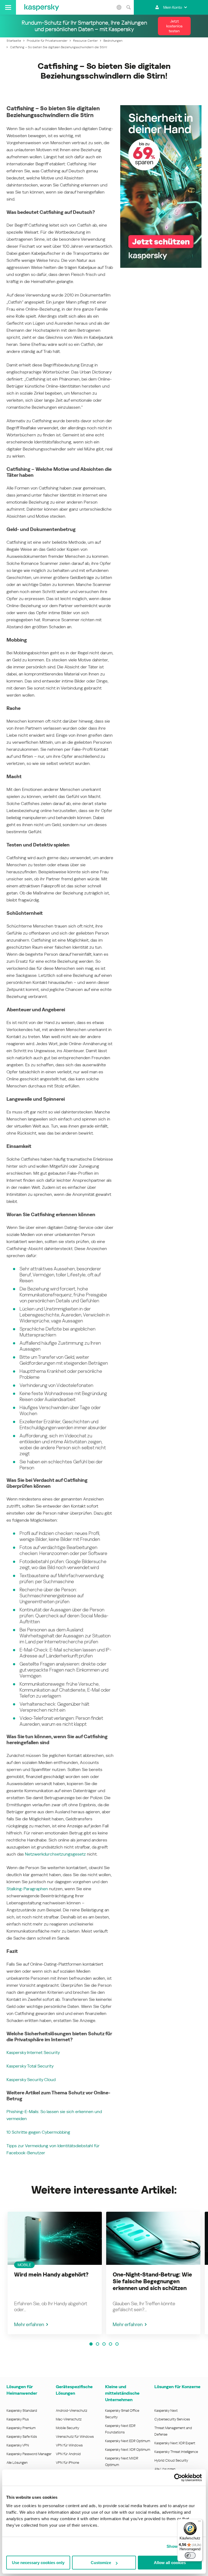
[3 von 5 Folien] (104, 2344)
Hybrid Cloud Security (171, 2460)
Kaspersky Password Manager (29, 2454)
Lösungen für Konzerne (177, 2387)
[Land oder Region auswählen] (119, 7)
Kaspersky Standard (22, 2411)
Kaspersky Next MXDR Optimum (122, 2461)
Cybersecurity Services (172, 2419)
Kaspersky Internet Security (33, 2052)
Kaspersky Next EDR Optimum (128, 2441)
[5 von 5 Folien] (117, 2344)
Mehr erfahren (29, 2324)
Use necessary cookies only (38, 2563)
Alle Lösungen (17, 2463)
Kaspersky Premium (21, 2428)
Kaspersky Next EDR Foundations (120, 2429)
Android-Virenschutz (71, 2411)
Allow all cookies (170, 2563)
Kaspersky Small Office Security (122, 2414)
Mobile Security (68, 2428)
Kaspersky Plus (18, 2419)
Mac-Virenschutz (69, 2419)
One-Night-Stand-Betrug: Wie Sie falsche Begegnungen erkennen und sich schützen (152, 2281)
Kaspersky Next (166, 2411)
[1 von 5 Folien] (91, 2344)
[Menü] (199, 2522)
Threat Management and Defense (173, 2431)
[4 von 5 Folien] (110, 2344)
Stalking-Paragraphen (27, 1889)
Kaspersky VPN (18, 2445)
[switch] (190, 2555)
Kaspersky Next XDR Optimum (128, 2450)
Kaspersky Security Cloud (31, 2080)
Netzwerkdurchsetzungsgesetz (55, 1854)
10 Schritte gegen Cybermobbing (38, 2132)
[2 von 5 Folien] (97, 2344)
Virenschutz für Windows (75, 2437)
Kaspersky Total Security (30, 2066)
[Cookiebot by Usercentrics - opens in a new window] (178, 2478)
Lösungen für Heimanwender (22, 2390)
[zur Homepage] (42, 7)
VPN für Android (68, 2454)
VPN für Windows (69, 2445)
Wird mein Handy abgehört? (51, 2275)
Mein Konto (173, 7)
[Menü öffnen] (8, 7)
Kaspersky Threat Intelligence (176, 2452)
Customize (101, 2563)
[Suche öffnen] (128, 7)
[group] (55, 2273)
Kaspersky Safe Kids (22, 2437)
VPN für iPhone (67, 2463)
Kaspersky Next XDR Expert (175, 2443)
